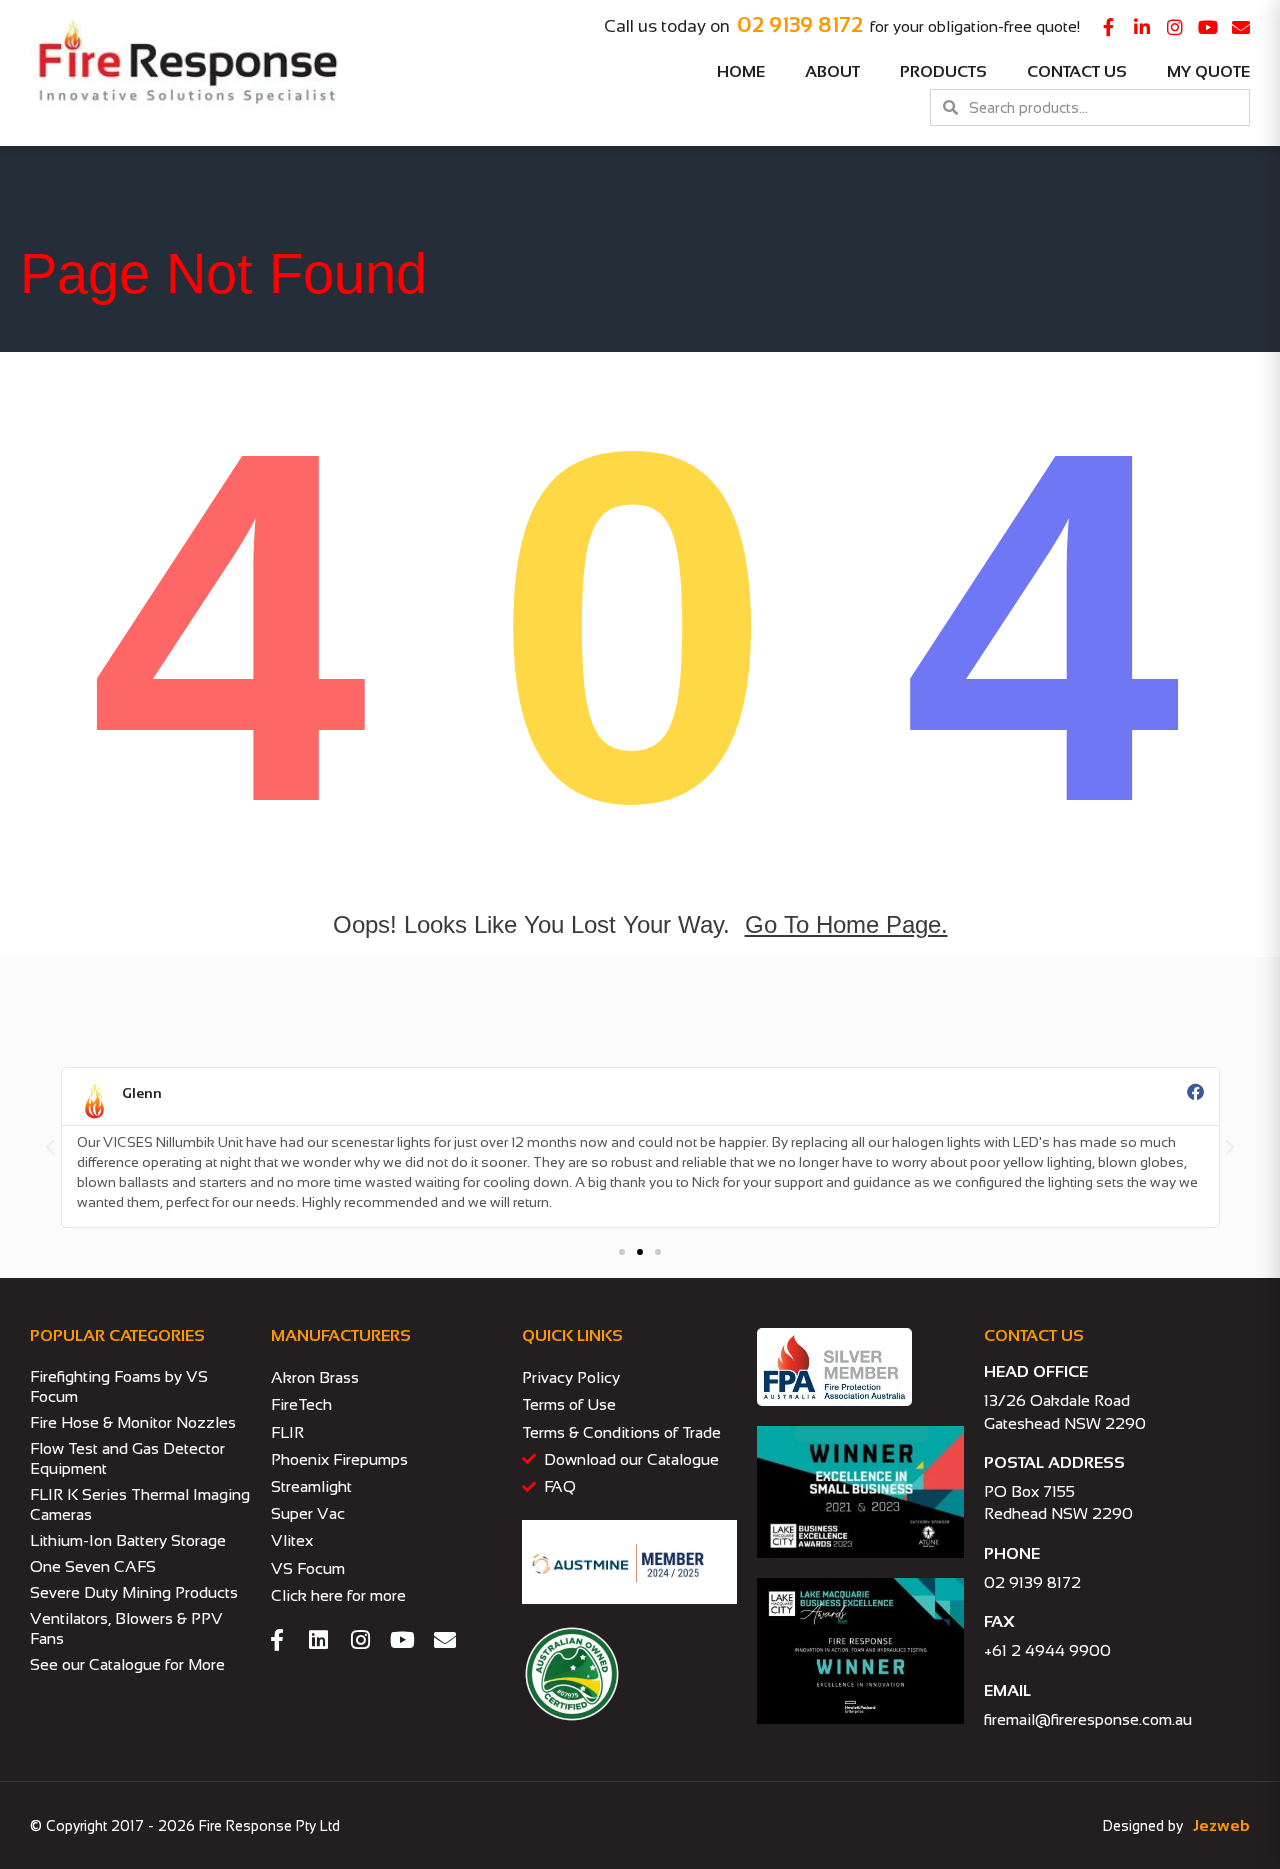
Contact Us (1077, 71)
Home (741, 71)
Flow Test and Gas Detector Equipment (127, 1458)
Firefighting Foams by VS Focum (119, 1386)
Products (943, 71)
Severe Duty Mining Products (134, 1592)
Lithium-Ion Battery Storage (128, 1540)
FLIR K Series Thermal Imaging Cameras (140, 1504)
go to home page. (846, 924)
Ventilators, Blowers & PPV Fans (126, 1628)
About (832, 71)
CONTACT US (1034, 1335)
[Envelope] (1241, 27)
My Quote (1208, 71)
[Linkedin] (319, 1640)
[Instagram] (1175, 27)
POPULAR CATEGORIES (117, 1335)
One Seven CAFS (93, 1566)
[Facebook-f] (1109, 27)
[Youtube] (1208, 27)
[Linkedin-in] (1142, 27)
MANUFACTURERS (341, 1335)
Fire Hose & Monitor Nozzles (133, 1422)
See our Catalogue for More (127, 1664)
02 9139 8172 (800, 24)
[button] (50, 1148)
